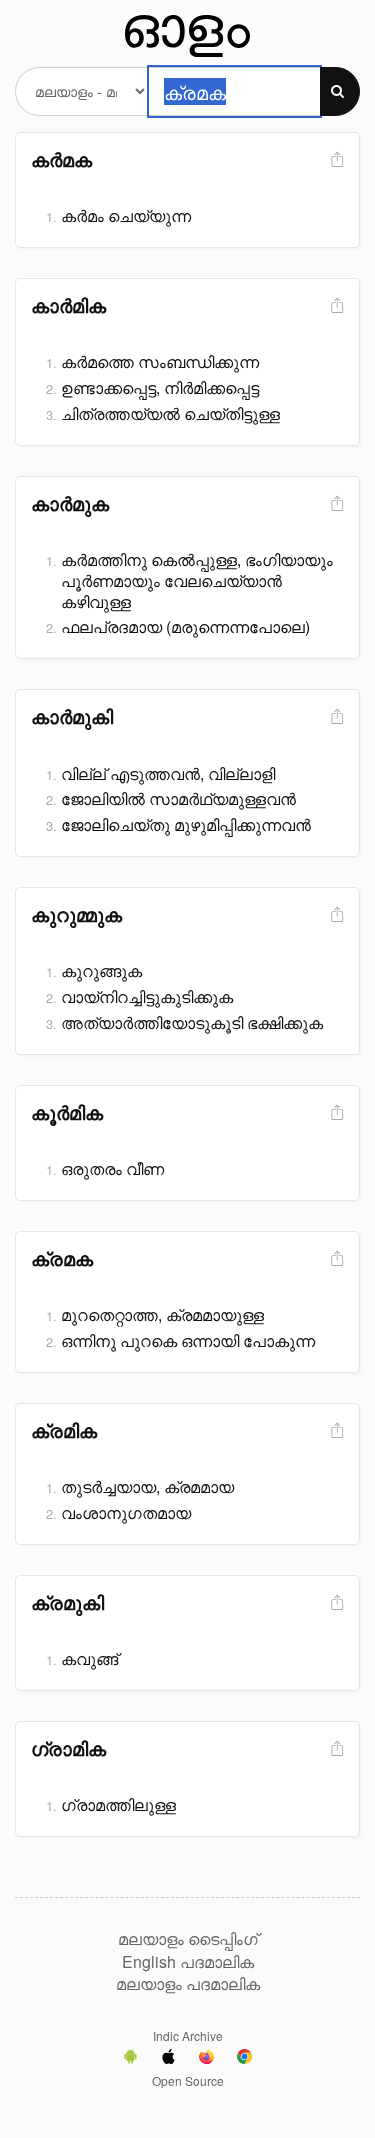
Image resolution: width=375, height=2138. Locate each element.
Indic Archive (188, 2035)
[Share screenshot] (335, 160)
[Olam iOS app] (168, 2059)
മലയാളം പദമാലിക (188, 1984)
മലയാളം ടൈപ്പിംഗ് (188, 1939)
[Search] (340, 91)
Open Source (188, 2080)
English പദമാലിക (188, 1962)
